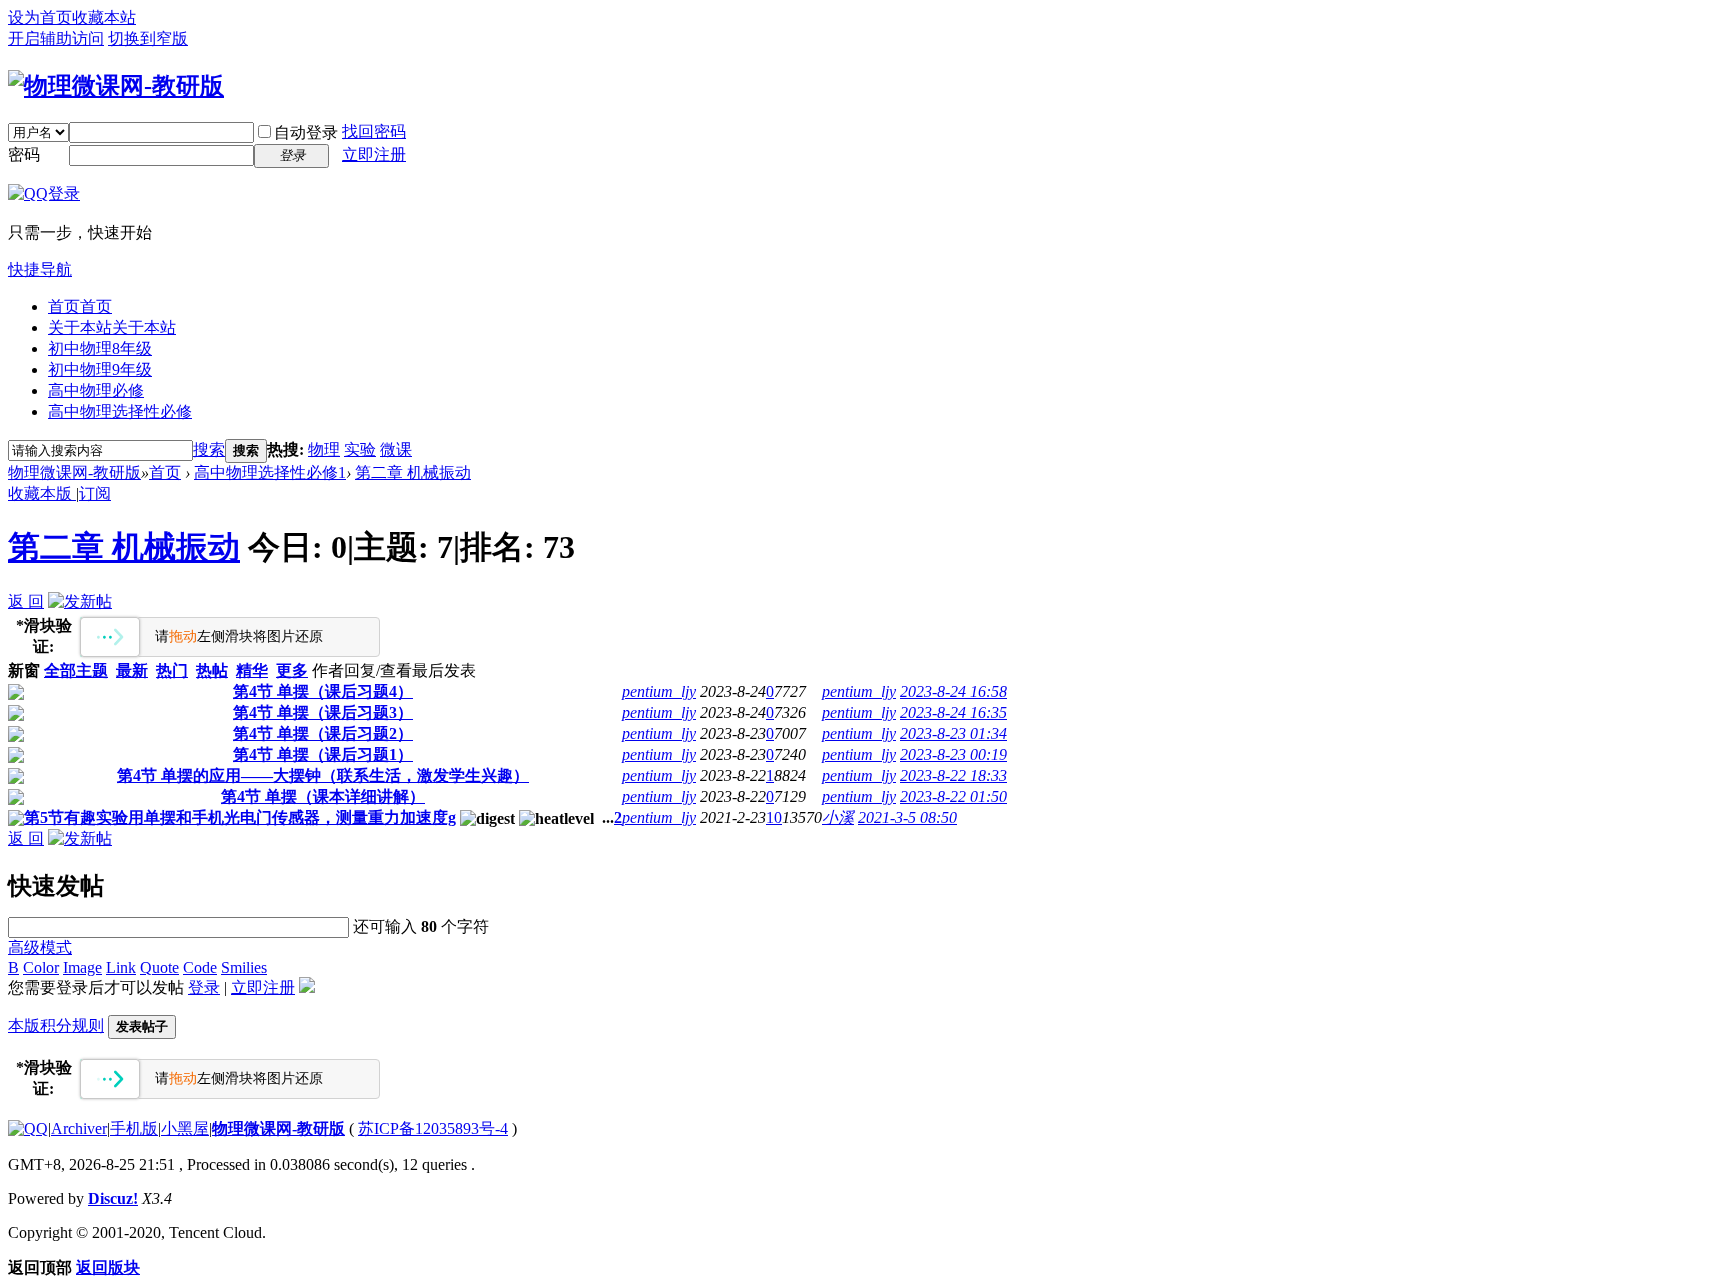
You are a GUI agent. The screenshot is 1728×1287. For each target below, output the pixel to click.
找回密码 (374, 131)
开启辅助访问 (56, 38)
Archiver (79, 1128)
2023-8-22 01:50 (953, 796)
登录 (204, 987)
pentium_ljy (659, 691)
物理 (324, 449)
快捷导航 (40, 269)
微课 (396, 449)
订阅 (95, 493)
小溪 (838, 817)
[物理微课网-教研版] (116, 86)
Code (200, 967)
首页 (80, 306)
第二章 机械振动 (413, 472)
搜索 (209, 449)
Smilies (244, 967)
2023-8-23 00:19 (953, 754)
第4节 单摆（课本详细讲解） (323, 796)
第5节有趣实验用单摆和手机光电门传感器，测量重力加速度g (240, 817)
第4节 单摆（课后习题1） (323, 754)
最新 (132, 670)
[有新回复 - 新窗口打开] (16, 694)
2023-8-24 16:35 (953, 712)
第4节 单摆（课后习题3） (323, 712)
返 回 (26, 601)
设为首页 (40, 17)
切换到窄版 (148, 38)
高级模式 (40, 947)
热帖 (212, 670)
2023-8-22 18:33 (953, 775)
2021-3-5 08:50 (907, 817)
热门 (172, 670)
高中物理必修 (96, 390)
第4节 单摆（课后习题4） (323, 691)
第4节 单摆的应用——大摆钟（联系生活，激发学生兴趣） (323, 775)
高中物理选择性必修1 (270, 472)
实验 (360, 449)
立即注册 (374, 154)
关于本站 (112, 327)
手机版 (134, 1128)
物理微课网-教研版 (74, 472)
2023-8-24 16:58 (953, 691)
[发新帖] (80, 601)
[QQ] (28, 1128)
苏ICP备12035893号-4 (433, 1128)
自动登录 (306, 132)
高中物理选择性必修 (120, 411)
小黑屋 (185, 1128)
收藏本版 (42, 493)
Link (121, 967)
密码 (24, 154)
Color (41, 967)
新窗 (24, 670)
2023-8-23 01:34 (953, 733)
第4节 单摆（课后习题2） (323, 733)
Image (82, 967)
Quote (159, 967)
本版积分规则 (56, 1025)
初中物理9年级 (100, 369)
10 (774, 817)
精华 (252, 670)
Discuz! (113, 1198)
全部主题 (76, 670)
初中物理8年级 (100, 348)
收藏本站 (104, 17)
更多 (292, 670)
